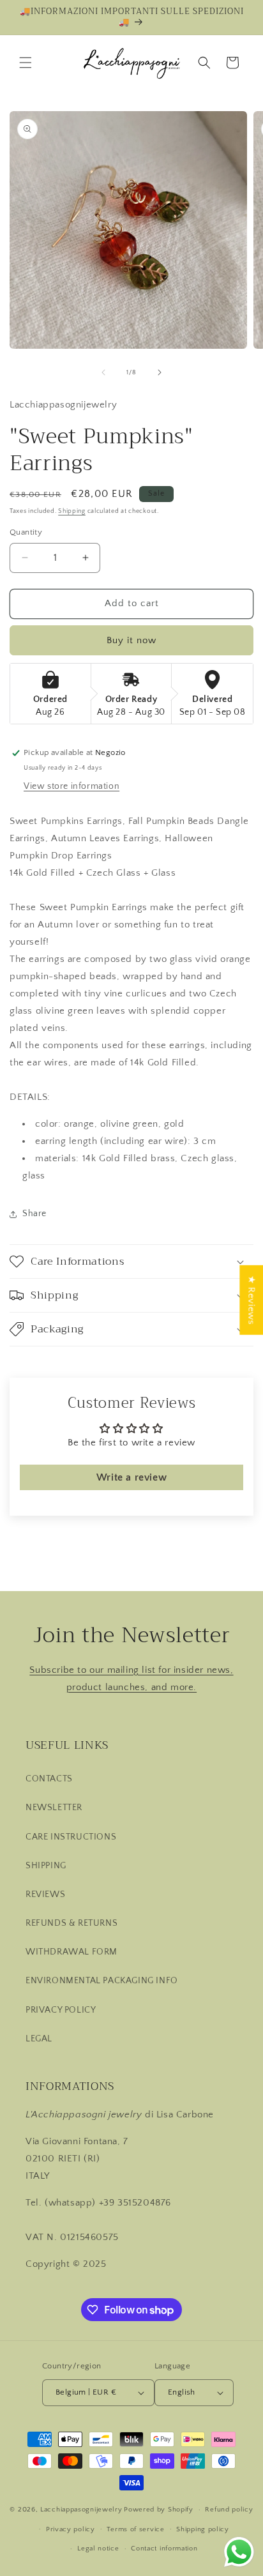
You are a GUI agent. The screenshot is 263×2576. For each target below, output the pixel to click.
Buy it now (131, 640)
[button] (26, 63)
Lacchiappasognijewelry (81, 2510)
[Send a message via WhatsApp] (239, 2552)
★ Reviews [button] (251, 1299)
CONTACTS (49, 1779)
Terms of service (135, 2529)
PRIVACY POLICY (61, 2010)
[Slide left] (103, 372)
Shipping (72, 511)
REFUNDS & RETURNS (71, 1923)
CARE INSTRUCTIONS (71, 1837)
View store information (71, 786)
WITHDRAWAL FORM (71, 1952)
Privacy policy (71, 2529)
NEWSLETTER (54, 1808)
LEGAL (39, 2039)
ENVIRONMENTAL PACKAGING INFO (102, 1981)
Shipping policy (203, 2529)
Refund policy (229, 2510)
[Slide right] (160, 372)
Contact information (164, 2549)
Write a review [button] (131, 1477)
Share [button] (34, 1214)
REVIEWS (45, 1894)
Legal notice (98, 2549)
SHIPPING (46, 1866)
